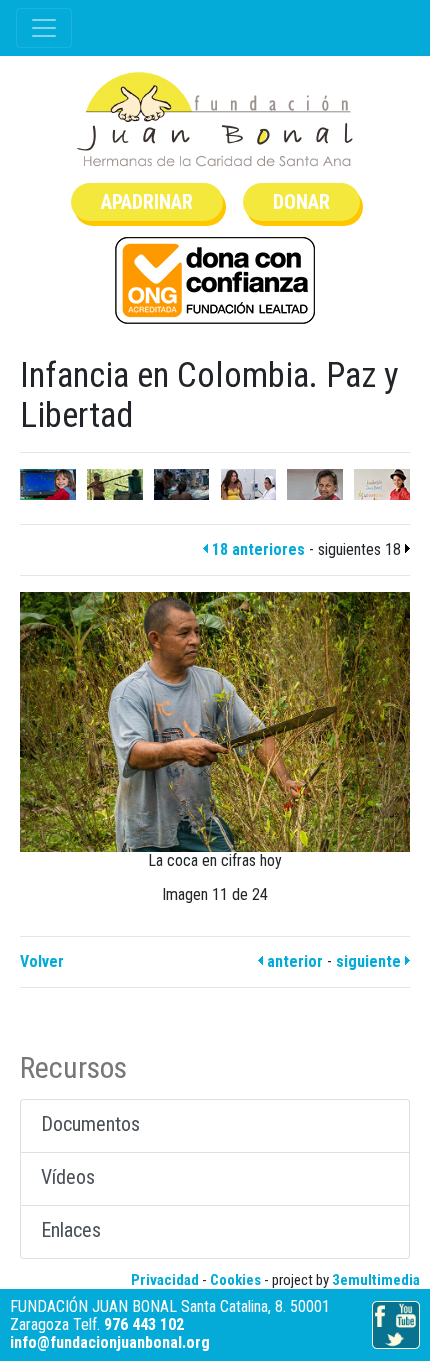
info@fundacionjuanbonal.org (110, 1342)
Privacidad (165, 1280)
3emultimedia (376, 1280)
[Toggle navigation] (44, 28)
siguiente (370, 961)
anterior (293, 961)
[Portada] (215, 119)
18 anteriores (256, 549)
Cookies (235, 1280)
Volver (42, 961)
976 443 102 (144, 1324)
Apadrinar (147, 202)
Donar (301, 202)
